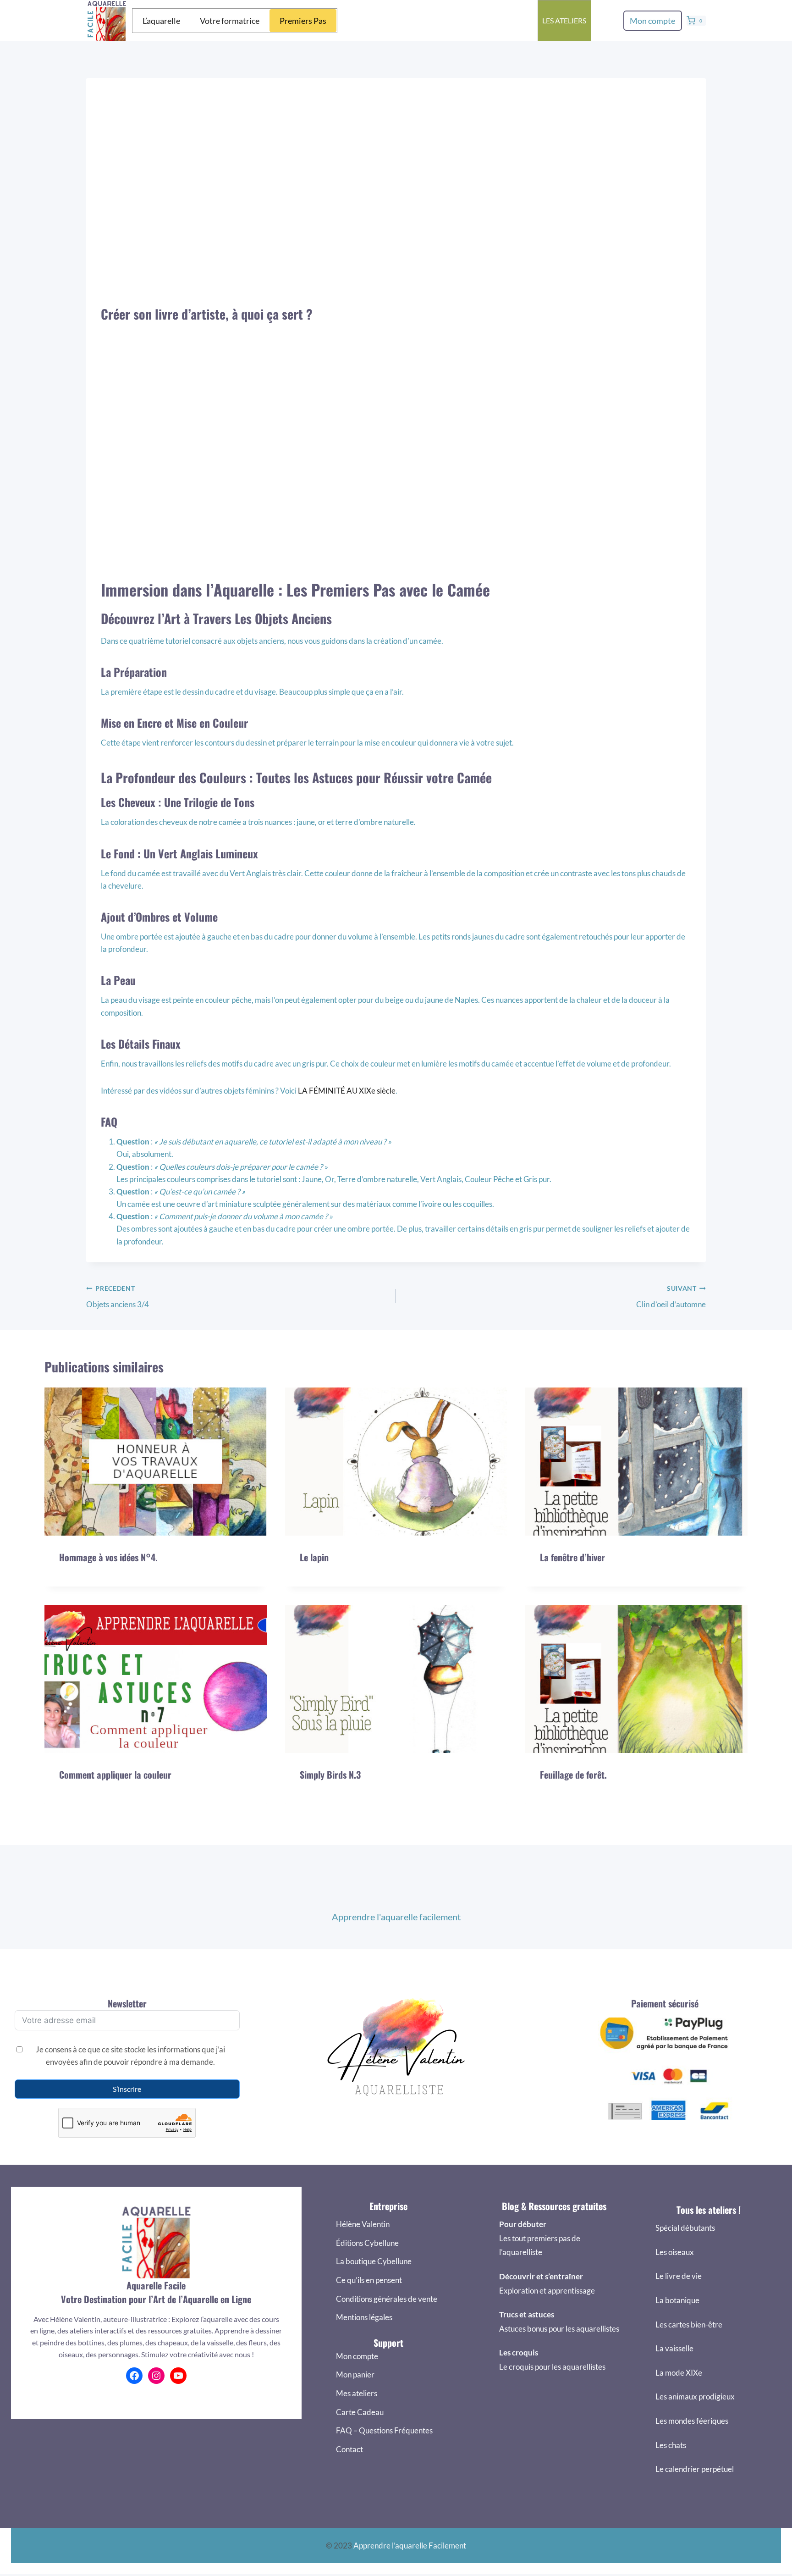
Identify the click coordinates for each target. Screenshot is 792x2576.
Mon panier (355, 2374)
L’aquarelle (161, 21)
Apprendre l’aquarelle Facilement (410, 2546)
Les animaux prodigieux (695, 2396)
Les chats (671, 2445)
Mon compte (652, 21)
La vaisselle (674, 2348)
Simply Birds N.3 (330, 1774)
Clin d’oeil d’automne (671, 1297)
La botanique (677, 2300)
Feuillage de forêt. (573, 1774)
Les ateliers (564, 20)
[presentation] (156, 1462)
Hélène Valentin (363, 2224)
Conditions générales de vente (387, 2299)
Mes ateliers (357, 2393)
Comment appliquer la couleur (115, 1774)
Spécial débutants (685, 2228)
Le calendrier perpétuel (695, 2469)
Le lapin (314, 1557)
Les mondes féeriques (692, 2421)
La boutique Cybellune (374, 2261)
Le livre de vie (679, 2276)
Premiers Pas (303, 21)
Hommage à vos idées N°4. (108, 1557)
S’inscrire (127, 2089)
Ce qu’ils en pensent (369, 2280)
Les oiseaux (675, 2252)
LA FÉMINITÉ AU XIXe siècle (347, 1091)
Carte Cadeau (360, 2412)
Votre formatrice (230, 21)
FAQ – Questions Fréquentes (384, 2430)
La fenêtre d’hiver (572, 1557)
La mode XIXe (679, 2373)
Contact (349, 2449)
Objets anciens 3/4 (118, 1297)
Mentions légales (364, 2317)
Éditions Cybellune (367, 2243)
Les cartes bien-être (689, 2324)
